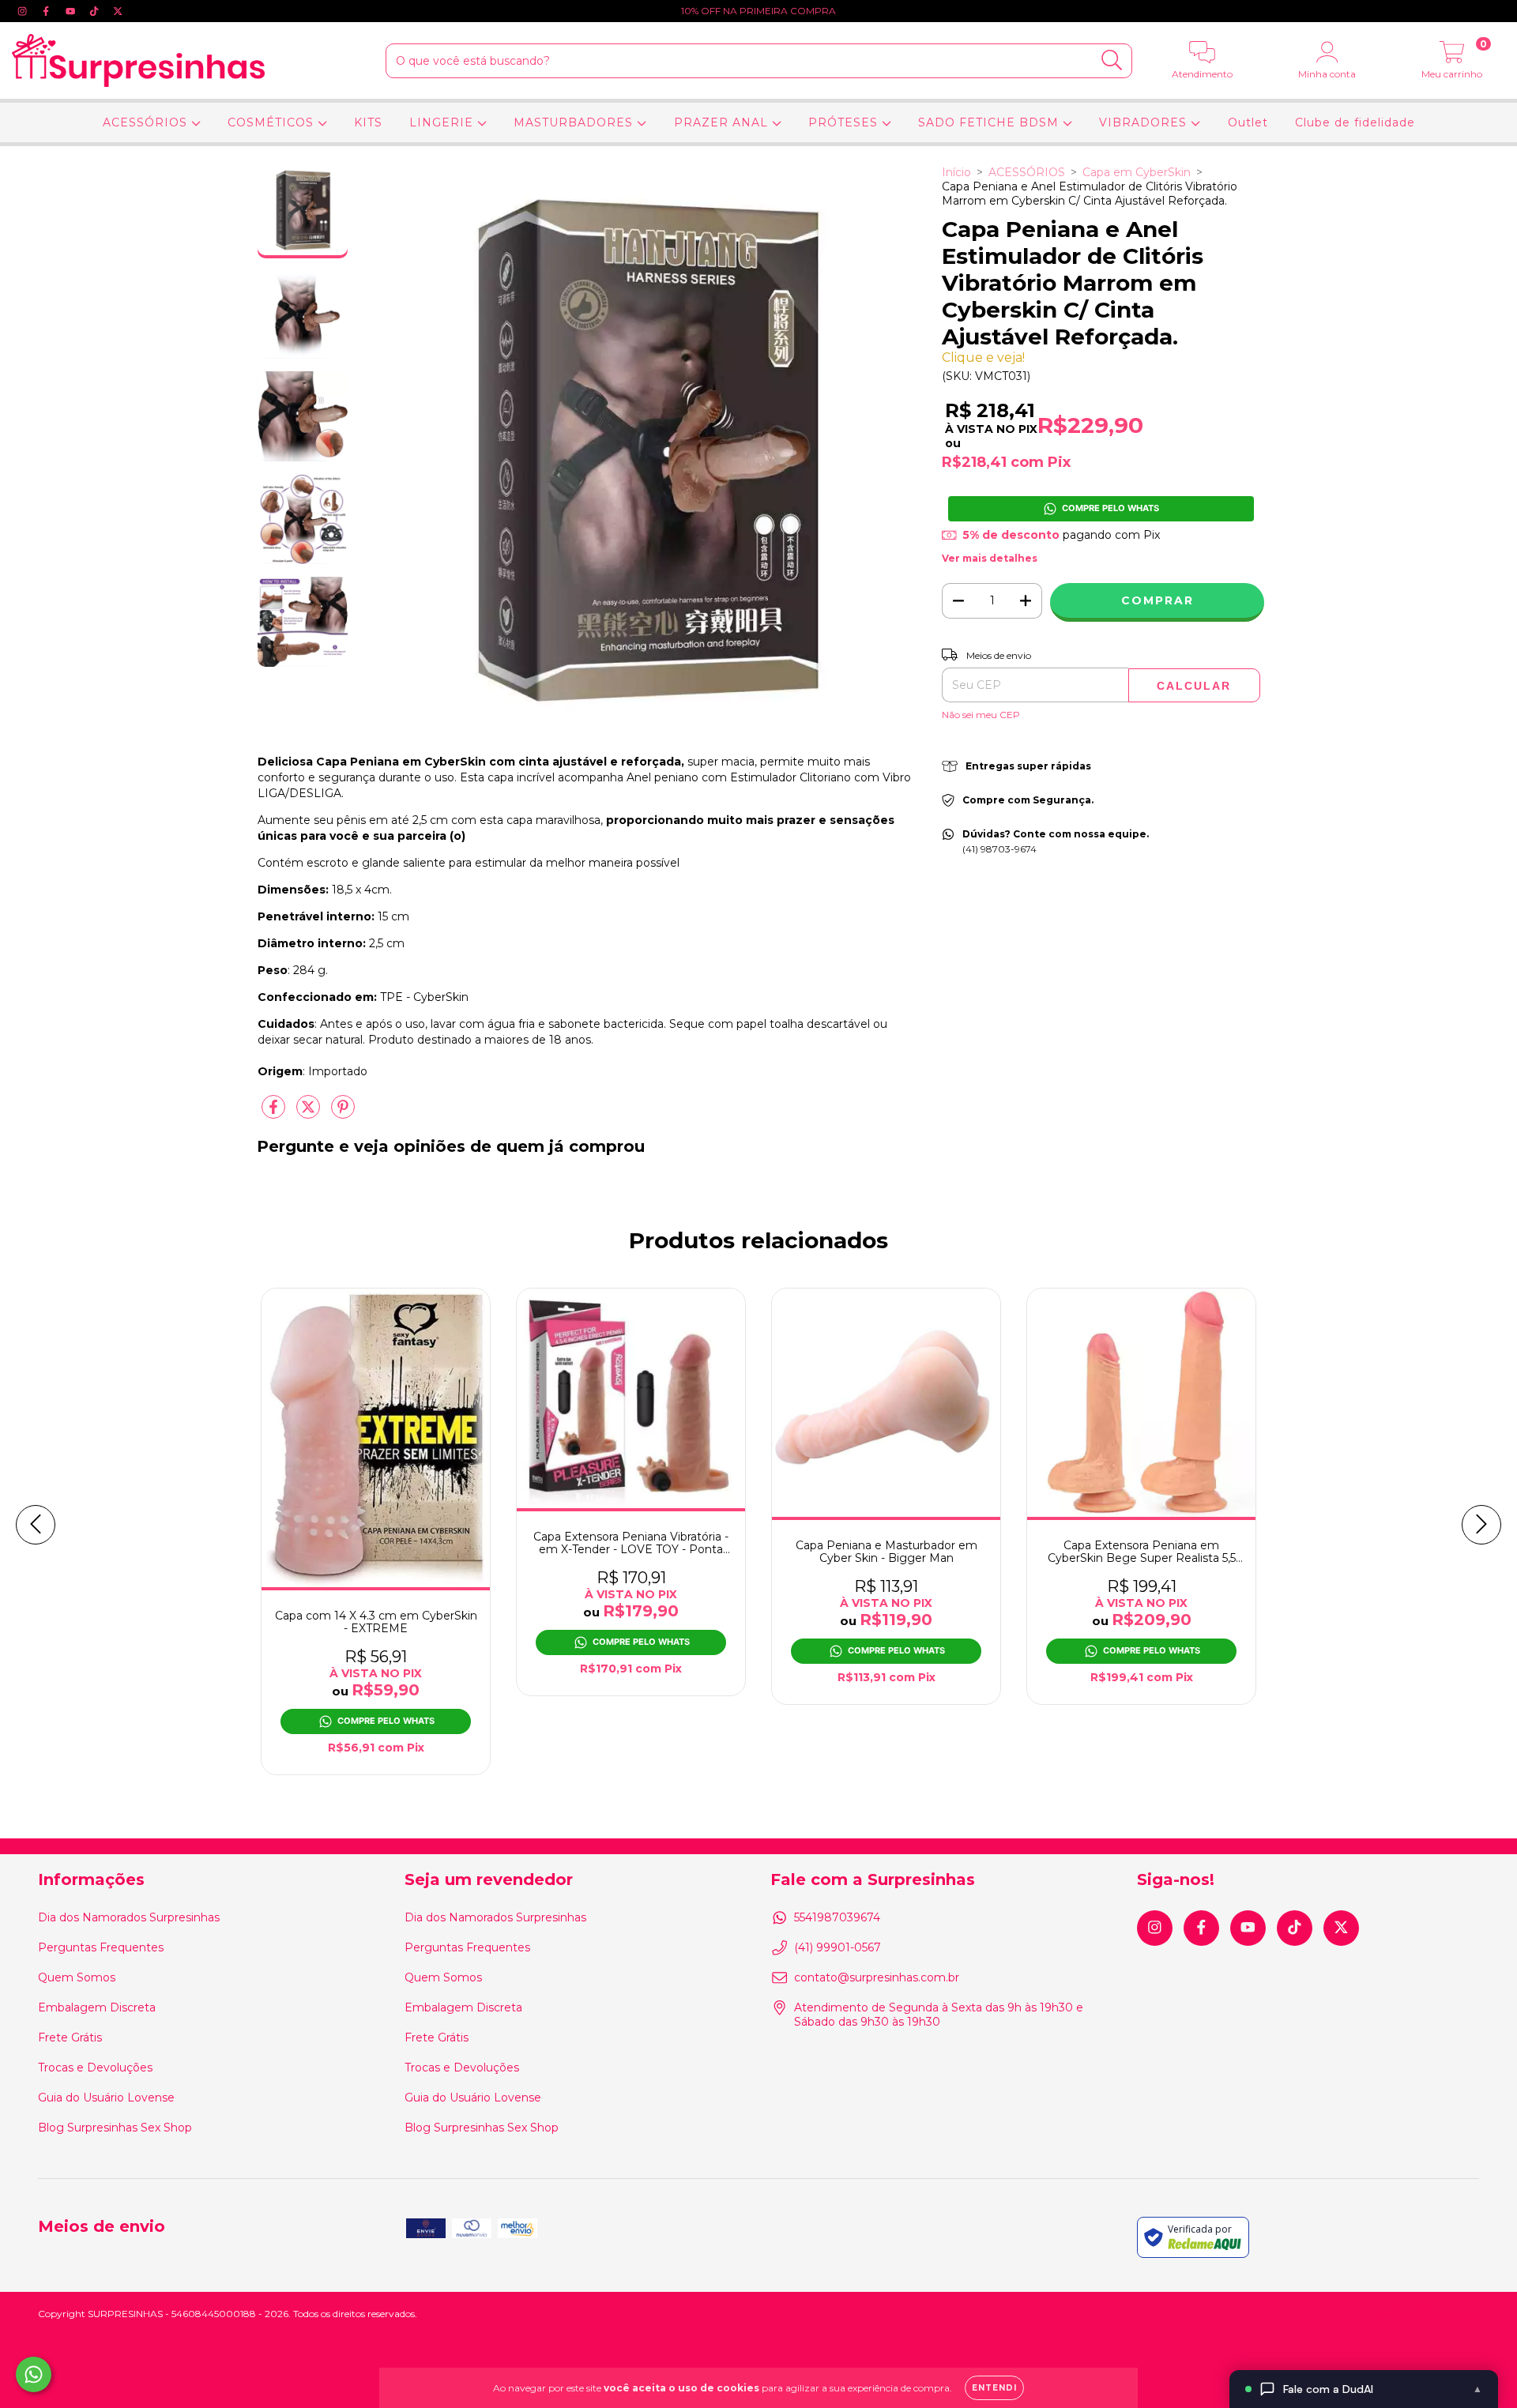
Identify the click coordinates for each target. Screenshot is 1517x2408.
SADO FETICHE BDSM (990, 122)
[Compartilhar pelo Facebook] (275, 1114)
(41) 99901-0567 (838, 1947)
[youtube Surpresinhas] (72, 11)
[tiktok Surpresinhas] (96, 11)
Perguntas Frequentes (101, 1947)
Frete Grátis (70, 2037)
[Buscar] (1112, 60)
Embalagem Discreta (97, 2007)
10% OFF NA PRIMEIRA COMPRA (758, 11)
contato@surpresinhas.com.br (877, 1977)
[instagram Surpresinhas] (24, 11)
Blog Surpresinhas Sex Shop (115, 2128)
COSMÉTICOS (273, 122)
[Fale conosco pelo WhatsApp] (34, 2374)
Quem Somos (77, 1977)
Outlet (1248, 122)
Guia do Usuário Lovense (106, 2098)
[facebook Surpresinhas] (47, 11)
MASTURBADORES (575, 122)
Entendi (994, 2388)
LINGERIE (443, 122)
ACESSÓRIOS (147, 122)
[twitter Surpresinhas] (118, 11)
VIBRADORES (1145, 122)
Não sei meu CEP (981, 715)
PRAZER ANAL (723, 122)
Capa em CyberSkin (1137, 172)
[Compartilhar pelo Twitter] (310, 1114)
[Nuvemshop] (1430, 2314)
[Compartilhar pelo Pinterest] (343, 1114)
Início (956, 172)
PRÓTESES (845, 122)
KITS (368, 122)
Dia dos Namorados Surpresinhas (129, 1917)
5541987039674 (837, 1917)
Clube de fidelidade (1355, 122)
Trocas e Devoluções (95, 2067)
